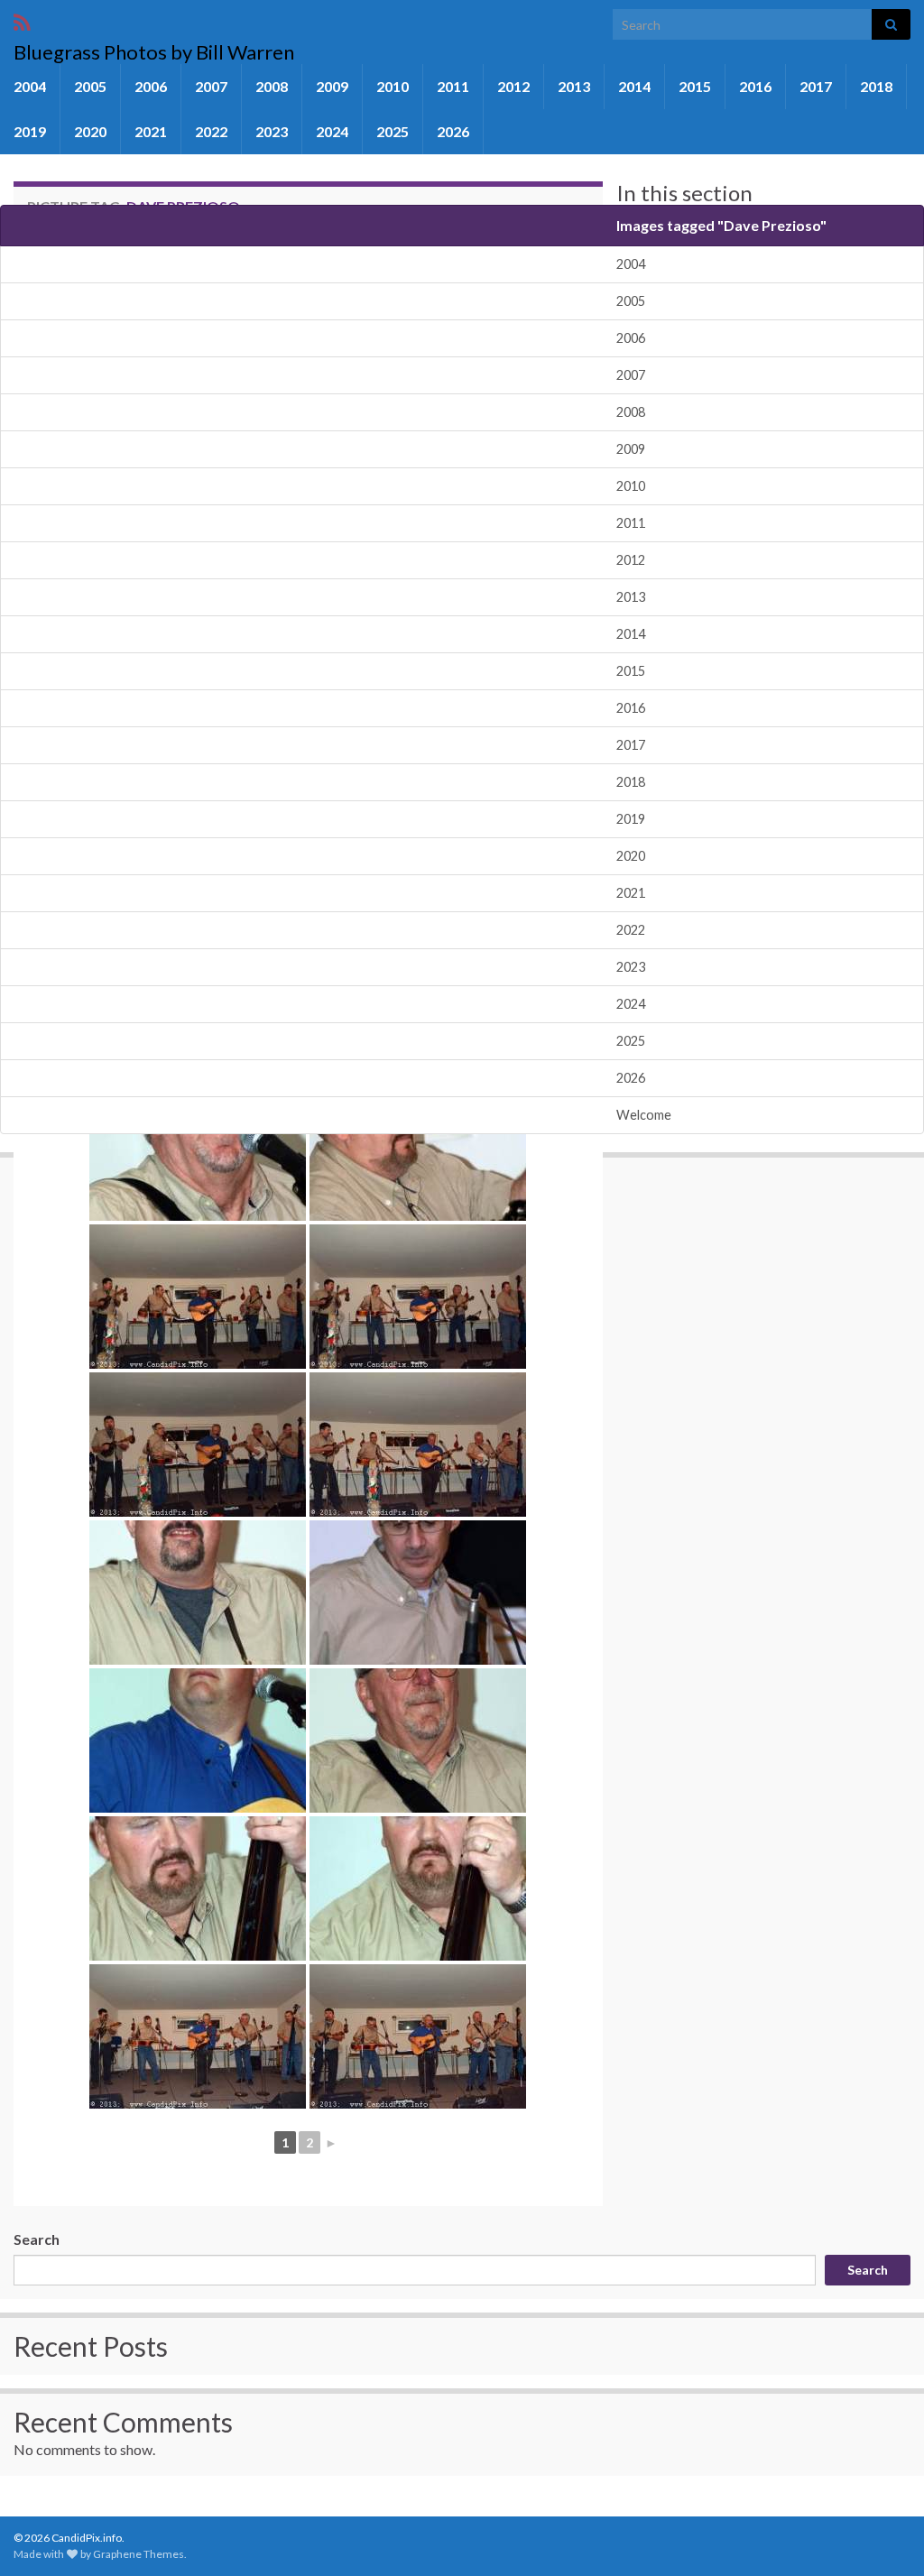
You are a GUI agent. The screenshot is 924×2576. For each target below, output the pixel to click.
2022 (211, 131)
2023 (272, 131)
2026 (453, 131)
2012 (513, 86)
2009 (332, 86)
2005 (90, 86)
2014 (634, 86)
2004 (30, 86)
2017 (816, 86)
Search (37, 2239)
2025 (393, 131)
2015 (695, 86)
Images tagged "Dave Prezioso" (721, 225)
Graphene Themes (139, 2554)
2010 (393, 86)
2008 (272, 86)
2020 (90, 131)
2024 (332, 131)
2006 (151, 86)
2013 (574, 86)
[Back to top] (883, 2535)
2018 (876, 86)
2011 (453, 86)
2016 (755, 86)
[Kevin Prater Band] (198, 1149)
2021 (151, 131)
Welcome (644, 1115)
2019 (30, 131)
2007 (211, 86)
